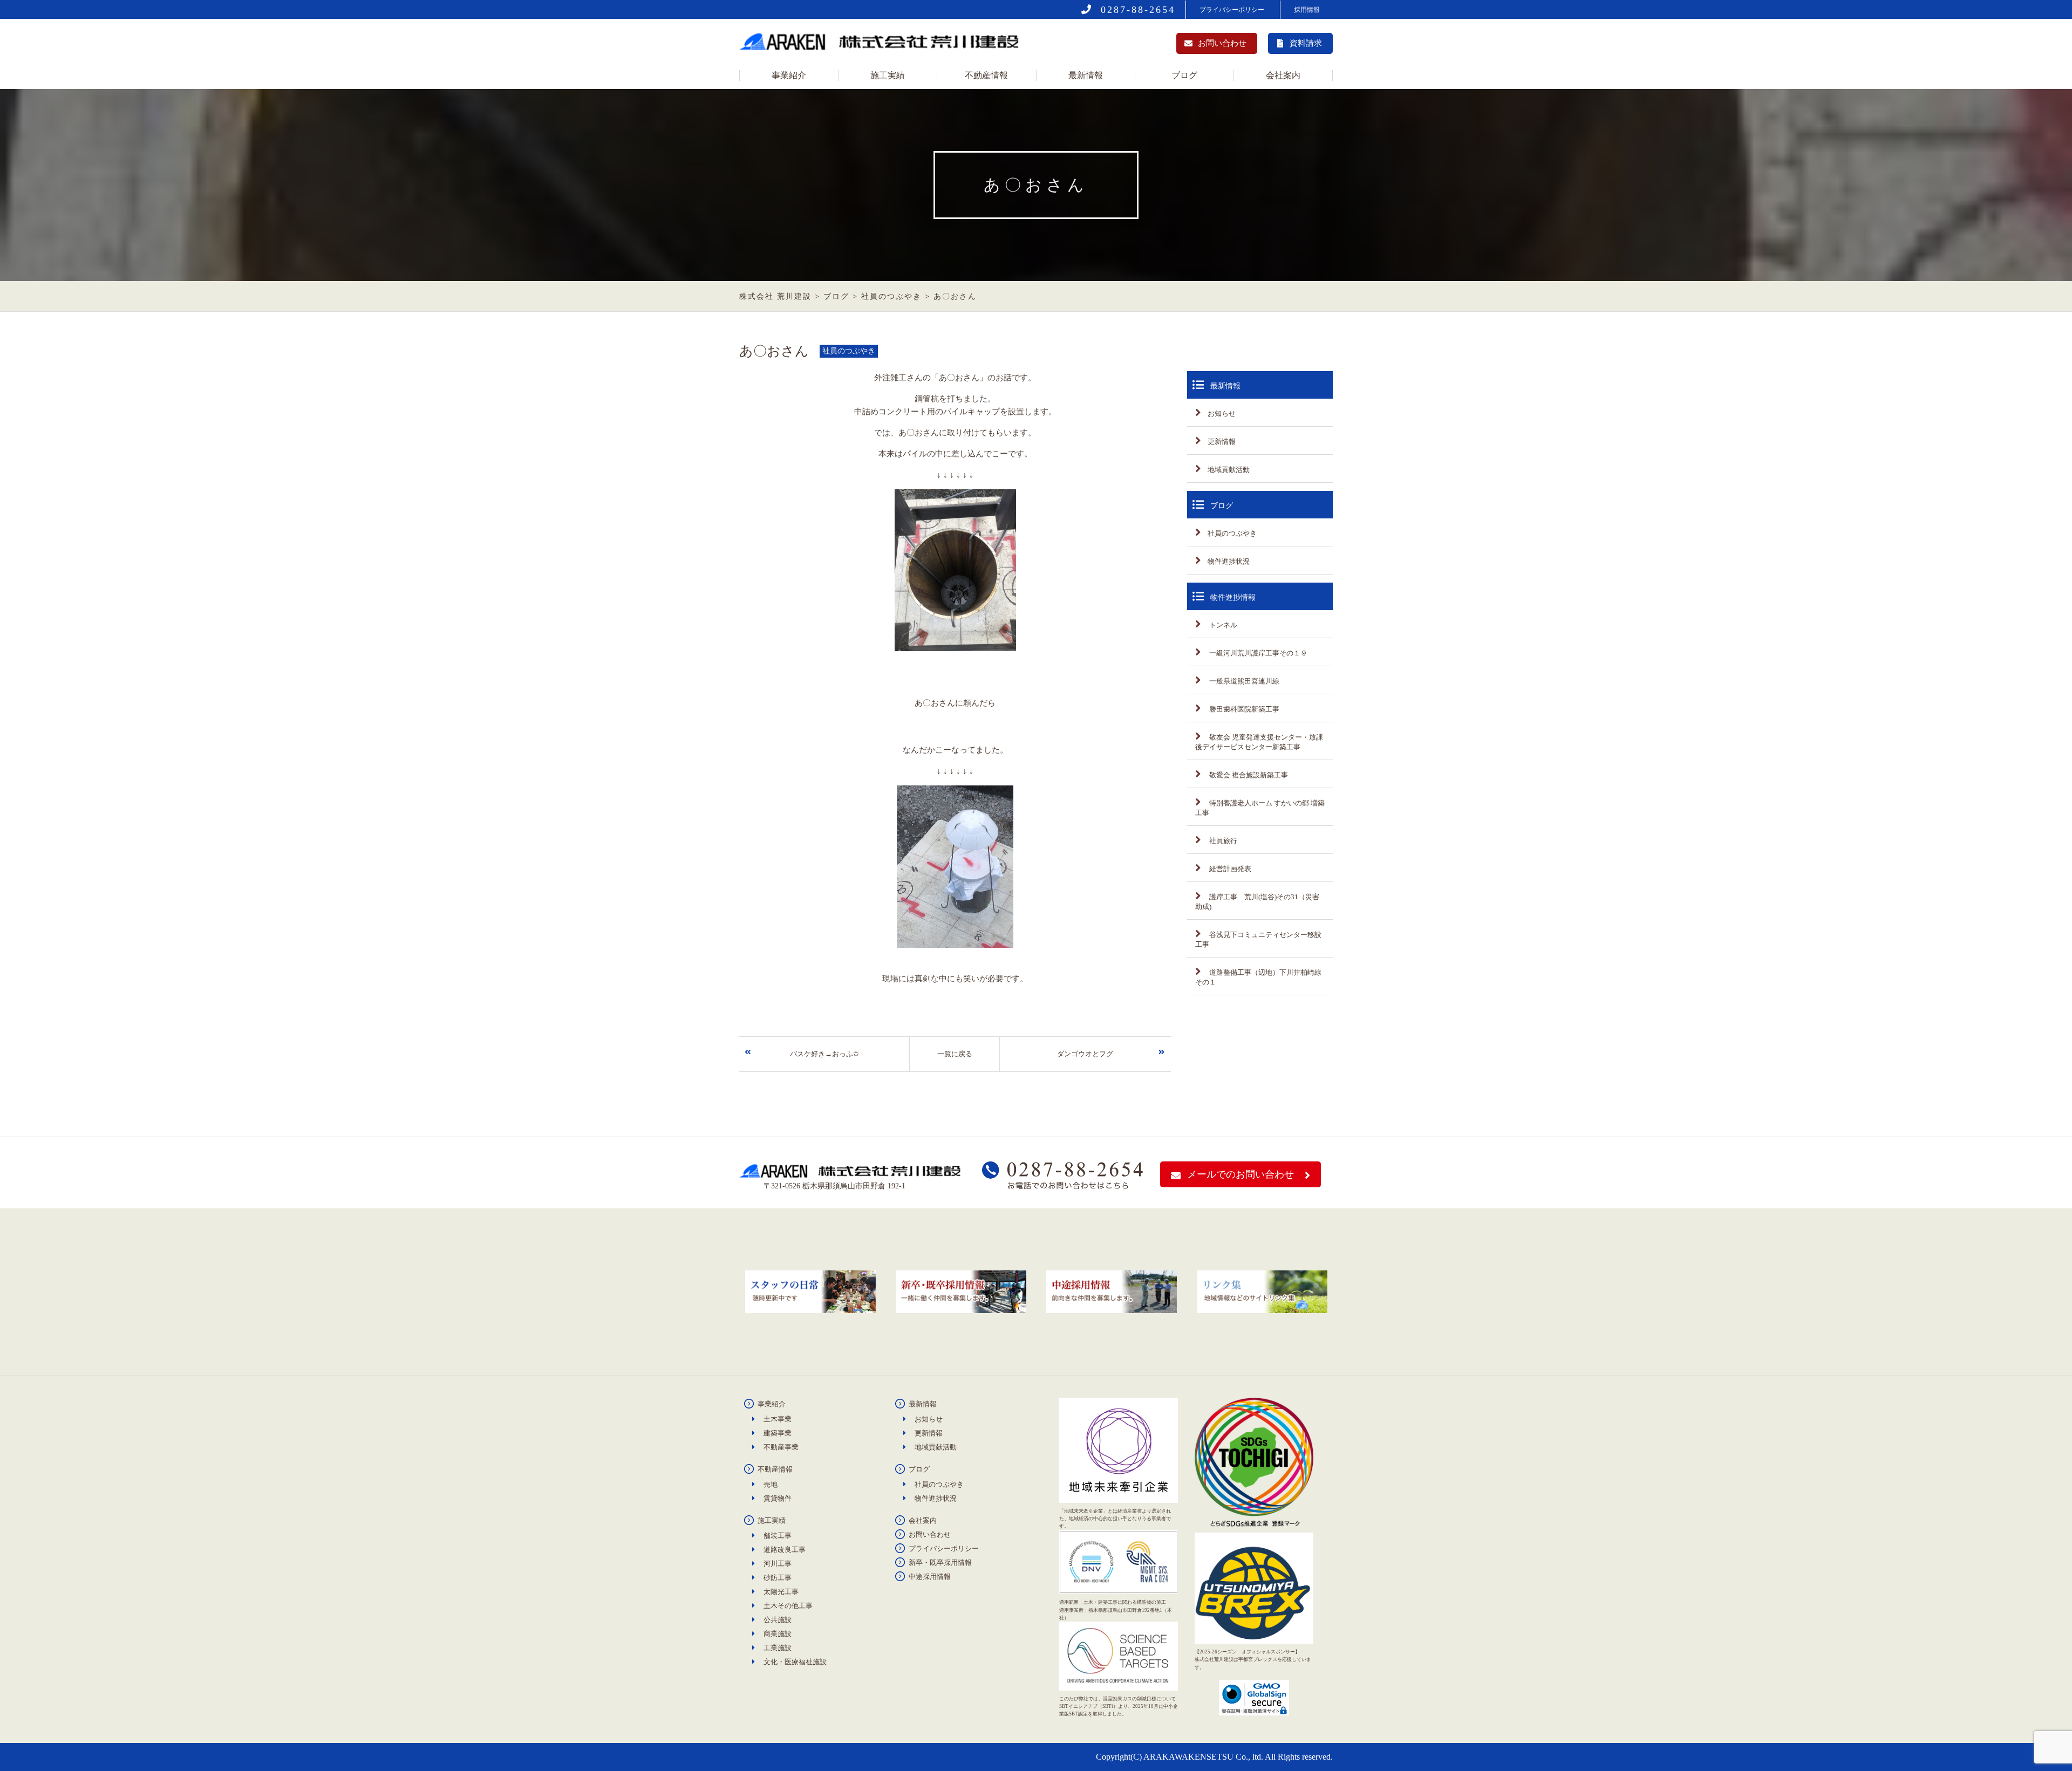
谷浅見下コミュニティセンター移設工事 (1258, 939)
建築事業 (778, 1433)
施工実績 (888, 75)
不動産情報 (986, 75)
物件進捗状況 (1229, 561)
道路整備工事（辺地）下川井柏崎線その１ (1258, 977)
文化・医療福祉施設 (795, 1662)
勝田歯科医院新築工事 (1243, 709)
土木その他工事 (788, 1606)
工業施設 (778, 1648)
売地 (771, 1484)
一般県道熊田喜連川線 (1243, 681)
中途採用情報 (930, 1577)
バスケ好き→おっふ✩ (824, 1054)
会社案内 (1283, 75)
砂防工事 (778, 1578)
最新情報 (1086, 75)
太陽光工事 (781, 1592)
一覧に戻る (955, 1054)
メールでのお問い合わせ (1241, 1174)
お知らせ (1222, 413)
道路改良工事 (785, 1550)
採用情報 (1307, 10)
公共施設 (778, 1620)
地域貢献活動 (1229, 470)
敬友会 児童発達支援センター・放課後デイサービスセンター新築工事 (1259, 742)
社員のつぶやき (1232, 533)
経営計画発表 (1229, 869)
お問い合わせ (1222, 43)
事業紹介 (789, 75)
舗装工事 (778, 1536)
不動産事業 (781, 1447)
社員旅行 (1222, 841)
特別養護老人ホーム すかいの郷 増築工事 (1260, 808)
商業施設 (778, 1634)
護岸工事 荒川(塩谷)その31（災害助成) (1257, 902)
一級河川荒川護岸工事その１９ (1257, 653)
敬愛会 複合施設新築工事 (1248, 775)
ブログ (1184, 75)
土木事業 (778, 1419)
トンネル (1222, 625)
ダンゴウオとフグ (1085, 1054)
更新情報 (1222, 442)
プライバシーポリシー (1232, 10)
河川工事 (778, 1564)
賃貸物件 (778, 1498)
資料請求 (1306, 43)
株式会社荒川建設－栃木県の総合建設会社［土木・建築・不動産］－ (882, 45)
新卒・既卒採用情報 (940, 1563)
